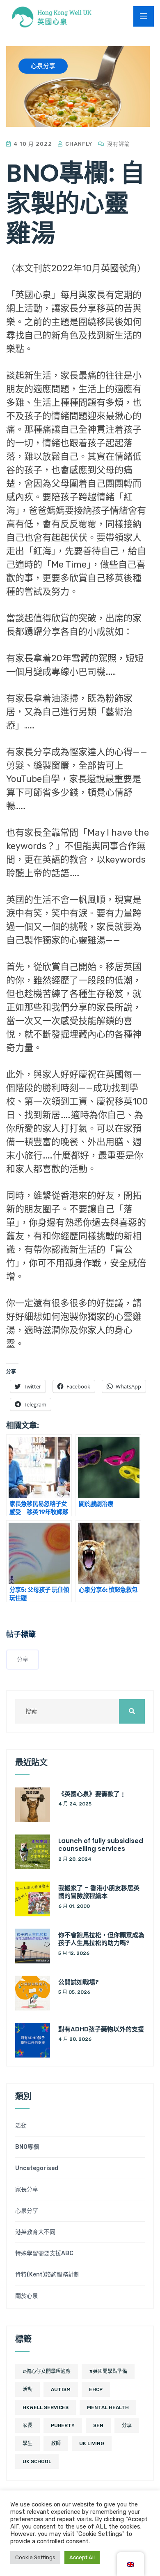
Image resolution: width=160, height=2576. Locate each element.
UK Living (92, 2443)
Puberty (63, 2425)
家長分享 (27, 2190)
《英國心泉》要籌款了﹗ (92, 1794)
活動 (21, 2126)
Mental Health (108, 2407)
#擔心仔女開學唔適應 (47, 2371)
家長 (27, 2425)
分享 (23, 1660)
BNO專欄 (27, 2147)
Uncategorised (37, 2168)
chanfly (78, 144)
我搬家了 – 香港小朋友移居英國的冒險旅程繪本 (99, 1892)
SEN (98, 2425)
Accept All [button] (82, 2557)
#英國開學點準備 (108, 2371)
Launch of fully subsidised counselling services (101, 1845)
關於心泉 (27, 2296)
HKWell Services (46, 2407)
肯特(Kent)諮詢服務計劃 (47, 2275)
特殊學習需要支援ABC (44, 2254)
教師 (56, 2443)
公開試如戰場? (79, 1982)
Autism (61, 2389)
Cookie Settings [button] (35, 2557)
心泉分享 (27, 2211)
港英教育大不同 (35, 2232)
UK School (37, 2461)
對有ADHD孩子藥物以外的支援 (101, 2029)
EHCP (96, 2389)
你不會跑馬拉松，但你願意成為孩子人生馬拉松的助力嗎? (101, 1939)
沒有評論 (118, 144)
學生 (27, 2443)
